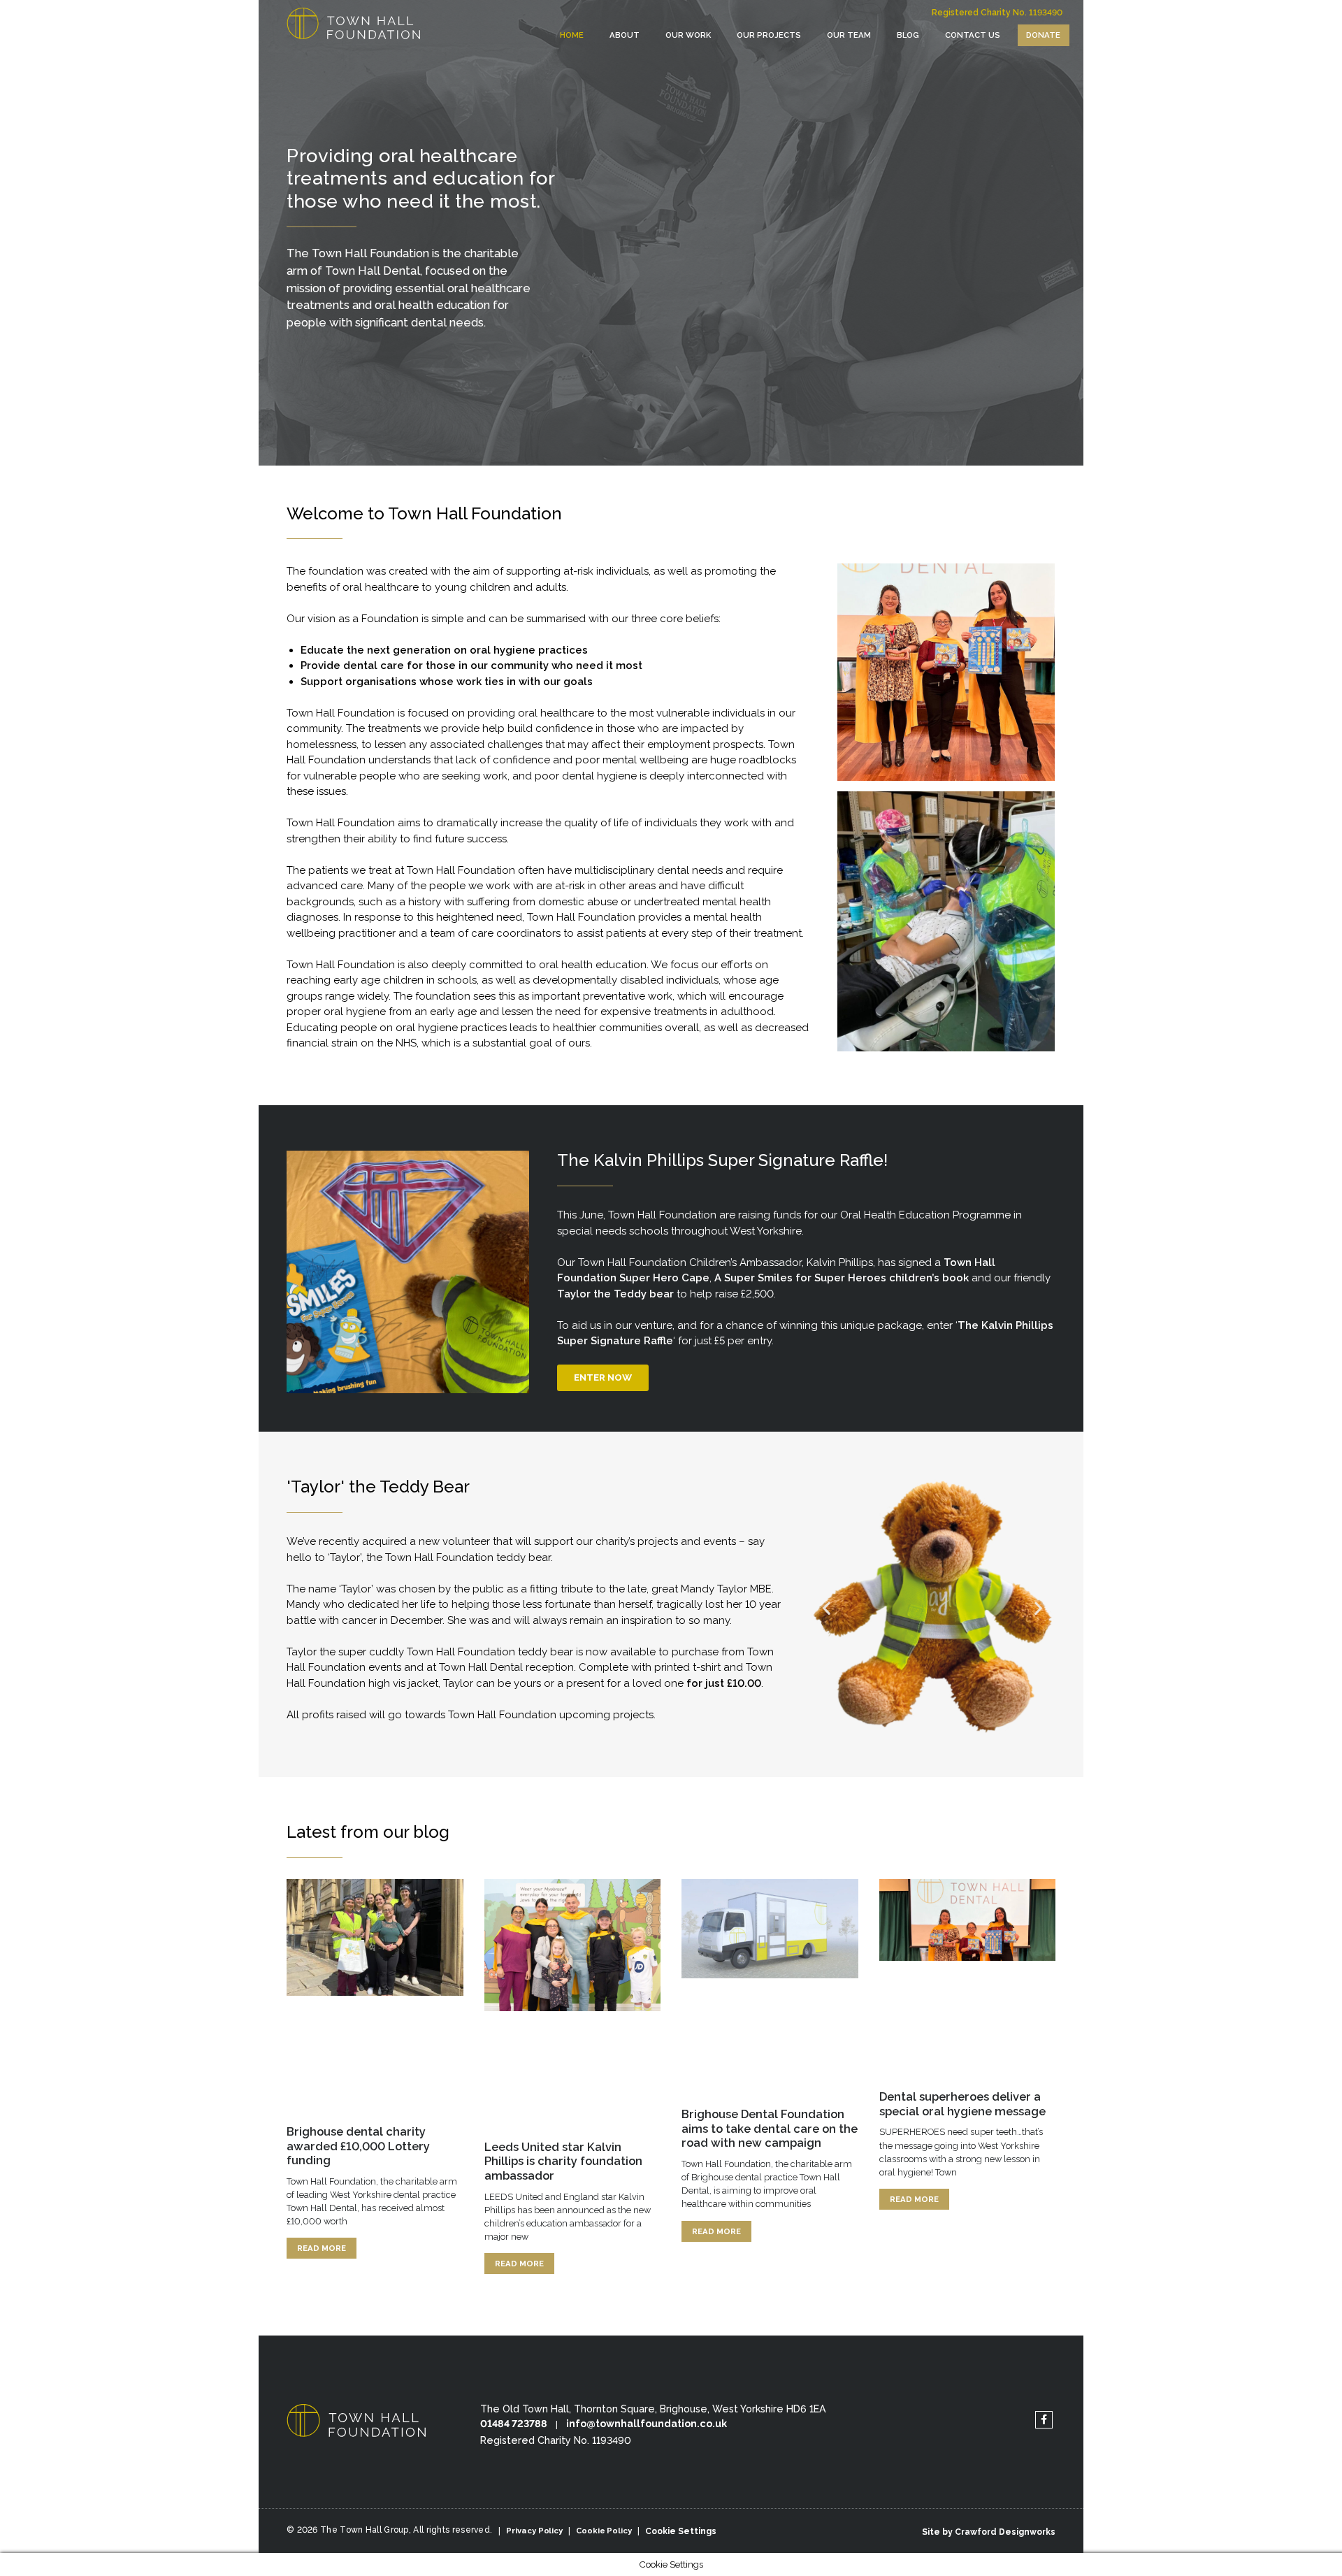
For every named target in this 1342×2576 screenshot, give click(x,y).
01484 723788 (514, 2424)
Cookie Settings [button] (681, 2531)
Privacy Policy (534, 2531)
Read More (322, 2248)
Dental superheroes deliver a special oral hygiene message (962, 2104)
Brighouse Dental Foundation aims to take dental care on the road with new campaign (770, 2128)
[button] (827, 1608)
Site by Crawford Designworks (989, 2532)
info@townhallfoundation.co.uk (647, 2424)
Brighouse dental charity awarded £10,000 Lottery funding (358, 2146)
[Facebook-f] (1044, 2420)
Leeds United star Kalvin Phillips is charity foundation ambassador (563, 2161)
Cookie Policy (604, 2531)
